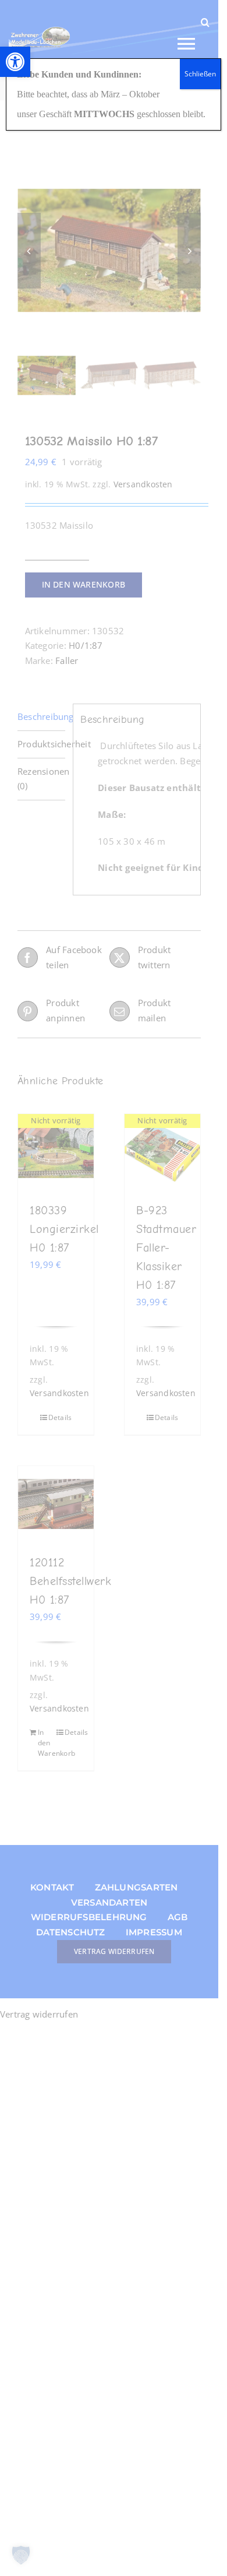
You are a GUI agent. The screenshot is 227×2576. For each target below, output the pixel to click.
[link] (15, 62)
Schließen (200, 74)
